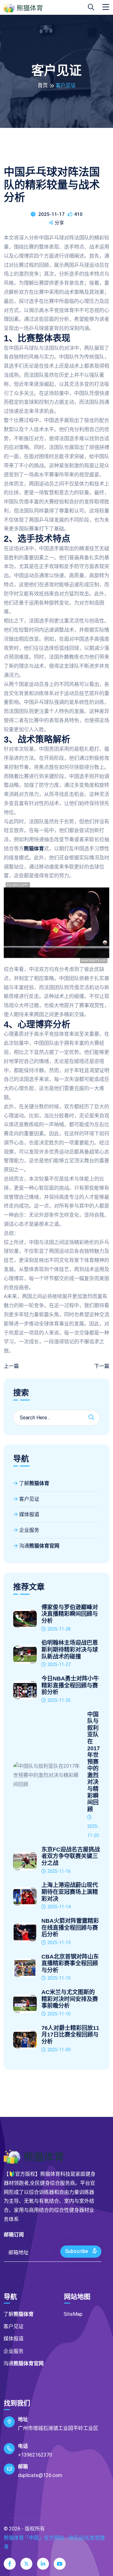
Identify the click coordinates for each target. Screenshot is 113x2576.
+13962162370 (35, 2455)
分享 (59, 223)
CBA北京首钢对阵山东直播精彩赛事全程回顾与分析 (70, 1963)
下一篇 (102, 1366)
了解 (34, 1483)
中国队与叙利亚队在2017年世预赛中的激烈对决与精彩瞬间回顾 (94, 1762)
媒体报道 (29, 1514)
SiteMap (73, 2314)
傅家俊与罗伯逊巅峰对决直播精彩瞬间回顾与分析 (70, 1614)
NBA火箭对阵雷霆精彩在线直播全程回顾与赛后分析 (70, 1928)
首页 (43, 85)
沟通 (39, 1546)
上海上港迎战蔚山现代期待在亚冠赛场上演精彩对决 (70, 1892)
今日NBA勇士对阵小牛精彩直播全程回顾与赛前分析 (70, 1685)
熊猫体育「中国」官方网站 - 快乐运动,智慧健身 (54, 2542)
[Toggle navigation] (106, 7)
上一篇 (11, 1366)
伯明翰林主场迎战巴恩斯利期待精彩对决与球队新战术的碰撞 (70, 1650)
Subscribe (77, 2251)
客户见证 (29, 1499)
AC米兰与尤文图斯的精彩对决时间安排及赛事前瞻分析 (70, 1999)
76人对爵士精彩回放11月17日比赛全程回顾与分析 (70, 2035)
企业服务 (29, 1530)
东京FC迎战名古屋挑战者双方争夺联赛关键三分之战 (71, 1856)
